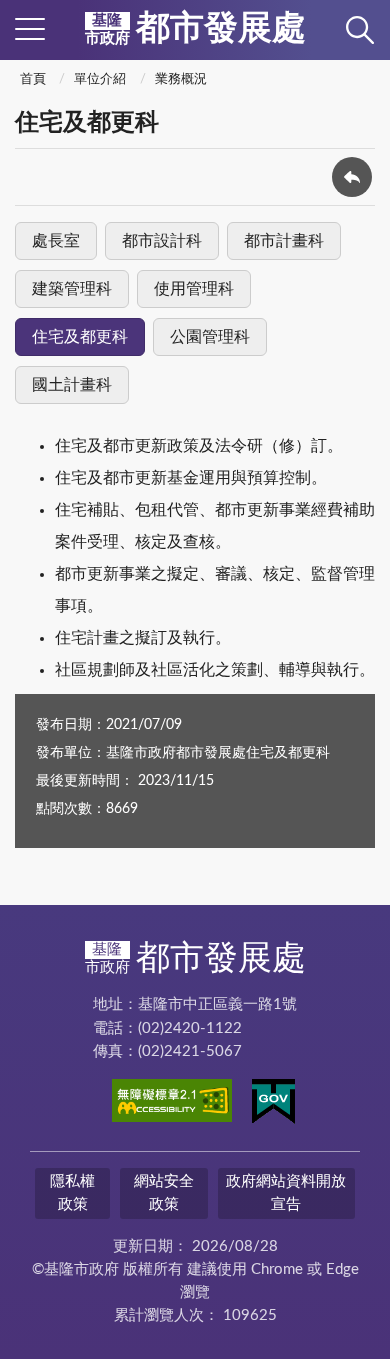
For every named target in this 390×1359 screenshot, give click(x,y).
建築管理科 (72, 289)
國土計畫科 (72, 385)
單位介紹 (100, 79)
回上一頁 (352, 177)
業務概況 (181, 79)
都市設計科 (162, 241)
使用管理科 (194, 289)
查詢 (360, 30)
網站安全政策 (164, 1193)
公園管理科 (210, 337)
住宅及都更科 (80, 337)
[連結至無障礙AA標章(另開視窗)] (172, 1104)
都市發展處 (195, 29)
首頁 (33, 79)
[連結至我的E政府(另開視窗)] (273, 1105)
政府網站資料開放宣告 (286, 1193)
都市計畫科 (284, 241)
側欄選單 (30, 30)
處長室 (56, 241)
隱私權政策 (72, 1193)
